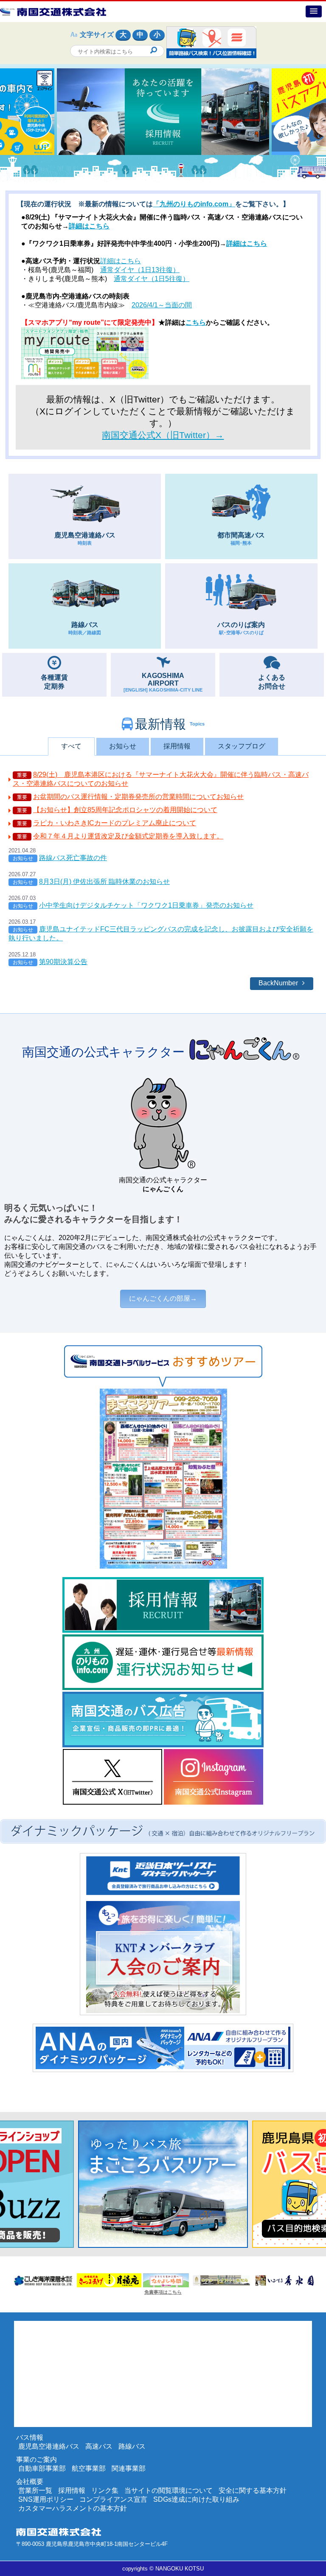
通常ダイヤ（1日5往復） (152, 279)
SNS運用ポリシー (46, 2499)
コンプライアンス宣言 (113, 2499)
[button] (314, 11)
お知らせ (123, 746)
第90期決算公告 (63, 962)
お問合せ (272, 682)
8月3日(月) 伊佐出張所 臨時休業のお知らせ (104, 882)
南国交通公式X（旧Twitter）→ (163, 435)
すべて (71, 746)
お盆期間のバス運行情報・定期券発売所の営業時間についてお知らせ (138, 797)
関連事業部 (129, 2468)
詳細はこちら (89, 226)
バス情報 (30, 2437)
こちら (196, 322)
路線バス (85, 628)
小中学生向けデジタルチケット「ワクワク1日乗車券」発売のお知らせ (146, 905)
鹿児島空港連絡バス (85, 539)
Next (4, 112)
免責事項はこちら (163, 2292)
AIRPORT (163, 682)
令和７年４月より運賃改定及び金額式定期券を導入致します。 (128, 836)
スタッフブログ (242, 746)
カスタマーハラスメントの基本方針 (73, 2508)
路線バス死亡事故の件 (73, 858)
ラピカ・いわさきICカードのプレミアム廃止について (115, 823)
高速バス (99, 2446)
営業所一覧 (35, 2490)
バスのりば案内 (241, 628)
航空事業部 (89, 2468)
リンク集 (105, 2490)
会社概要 (30, 2482)
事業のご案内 (37, 2459)
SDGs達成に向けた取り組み (196, 2499)
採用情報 (177, 746)
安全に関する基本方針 (253, 2490)
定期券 (54, 682)
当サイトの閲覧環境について (169, 2490)
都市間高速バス (241, 539)
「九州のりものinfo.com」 (194, 204)
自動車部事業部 (42, 2468)
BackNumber (278, 983)
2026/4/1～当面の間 (162, 305)
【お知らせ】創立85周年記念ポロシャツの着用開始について (125, 810)
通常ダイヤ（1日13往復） (140, 270)
